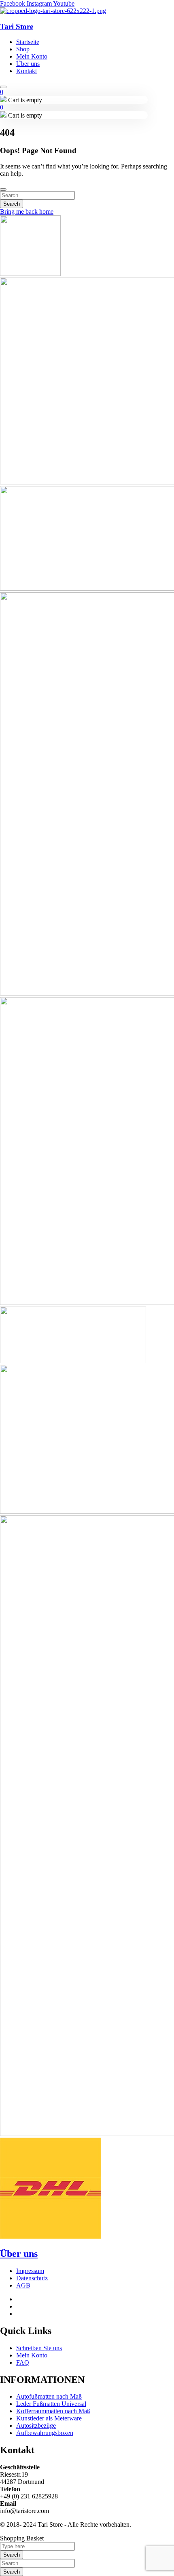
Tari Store (17, 26)
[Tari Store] (53, 11)
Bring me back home (27, 212)
